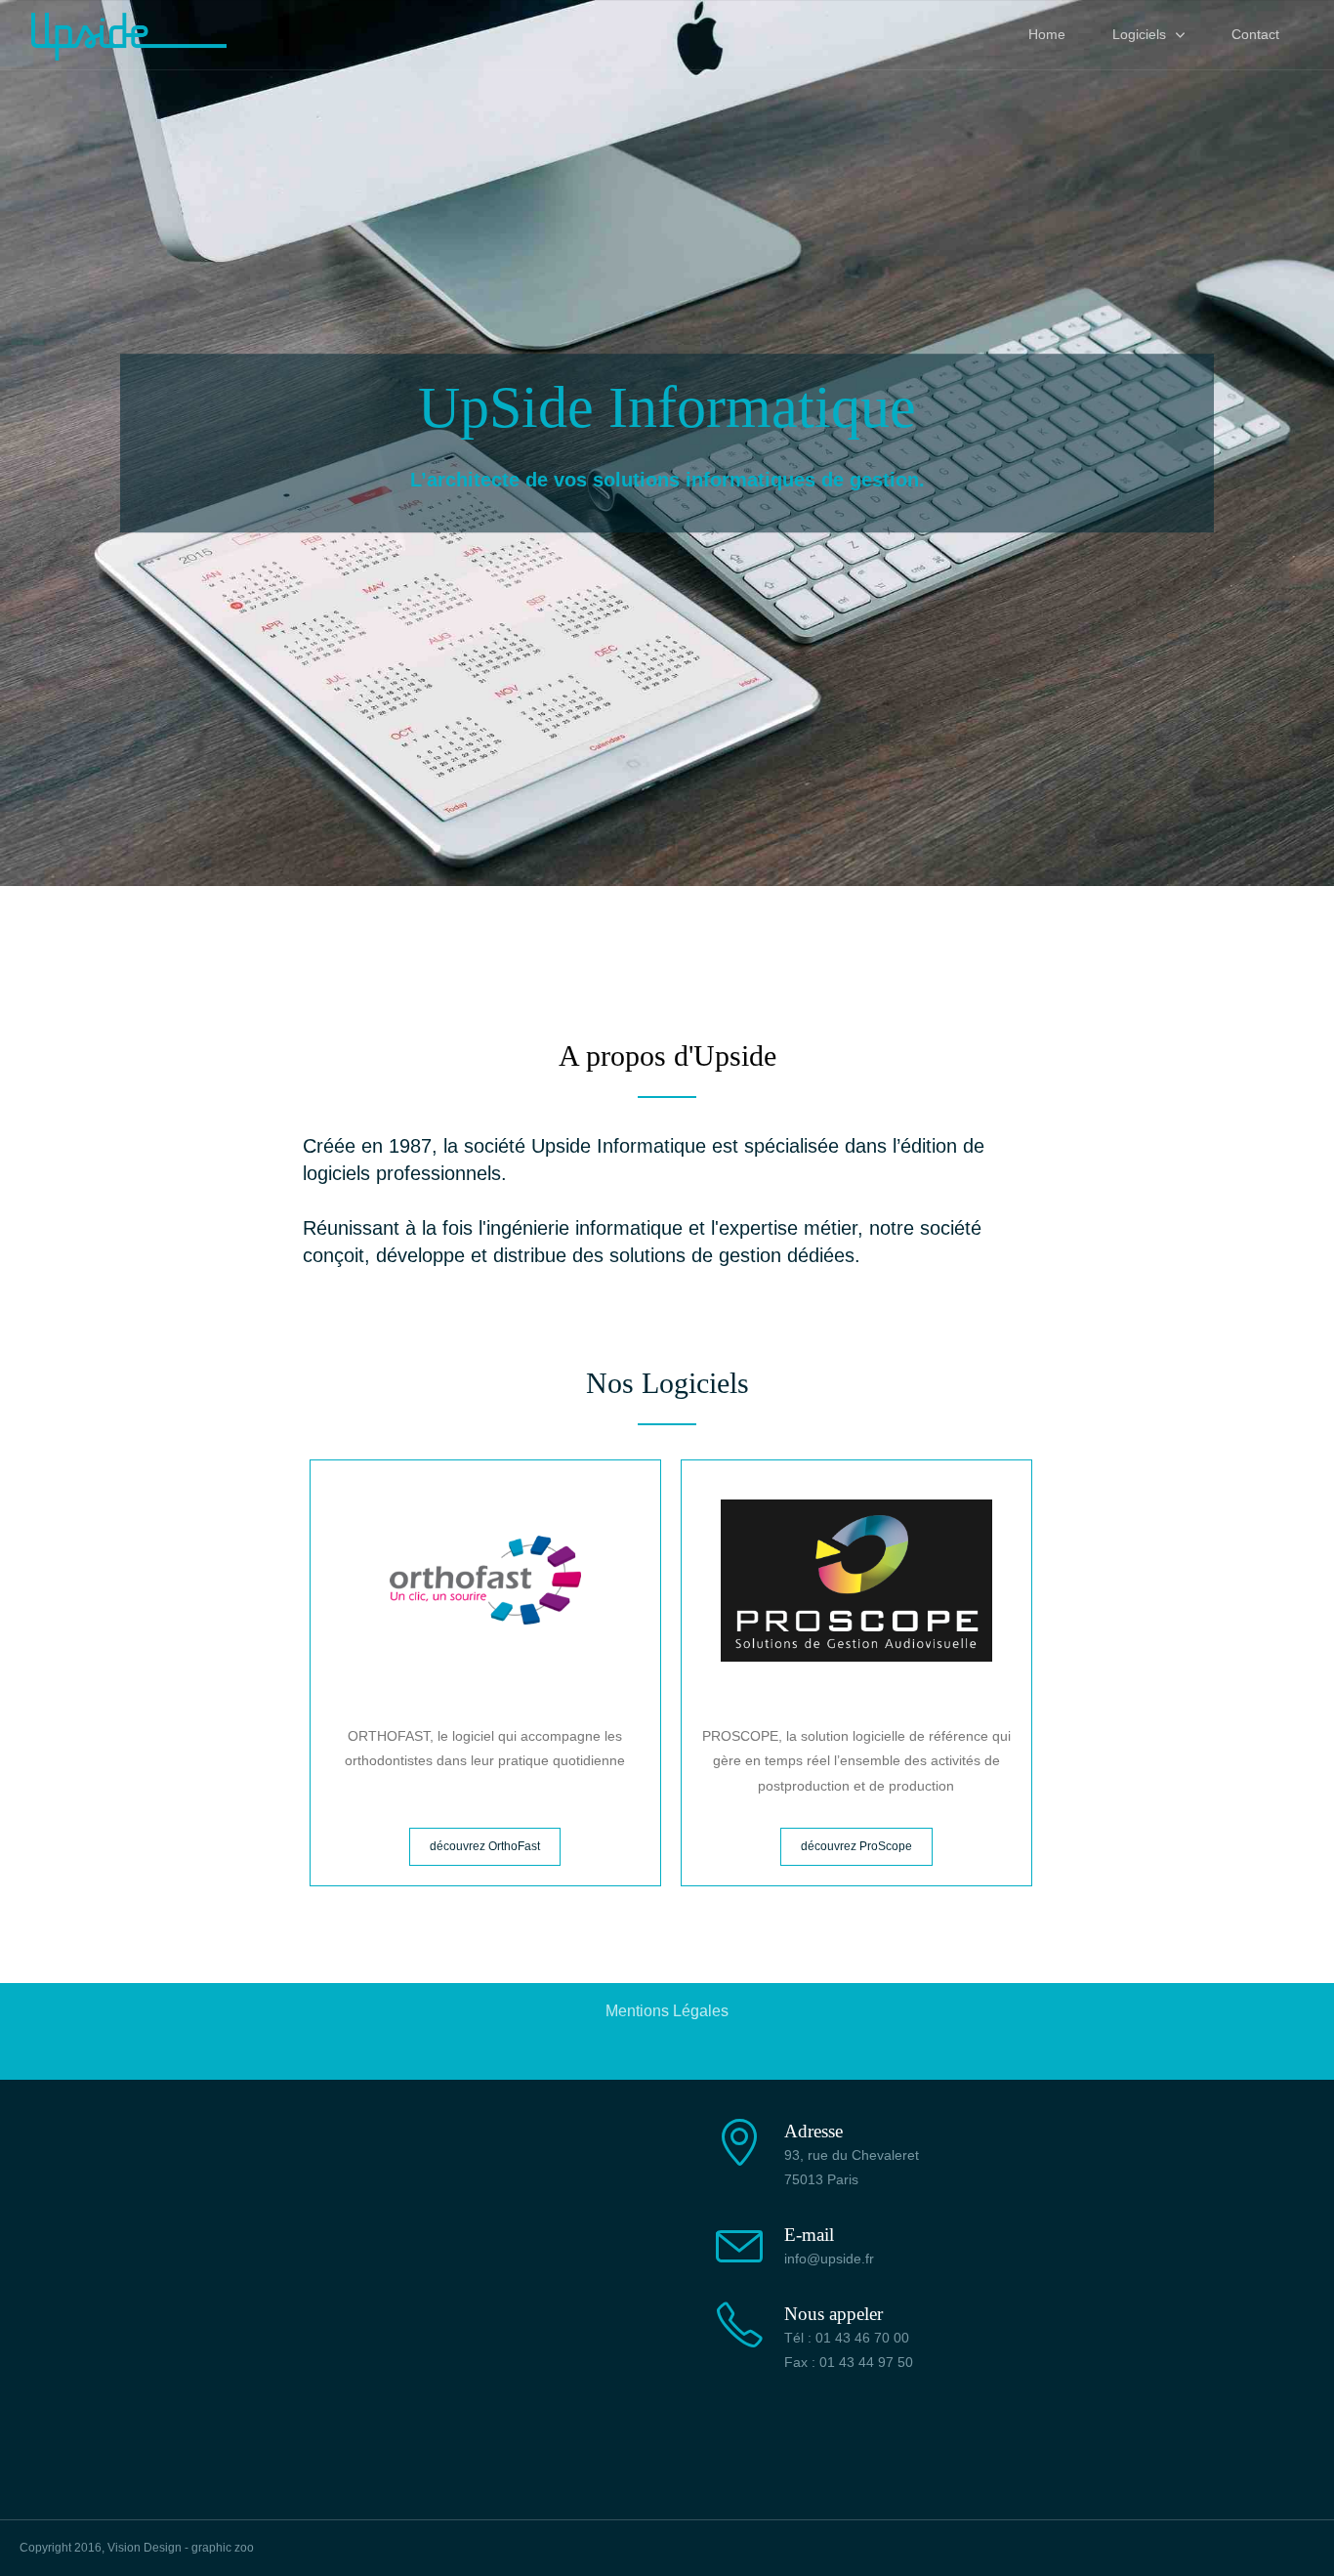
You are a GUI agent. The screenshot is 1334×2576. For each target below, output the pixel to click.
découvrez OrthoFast (485, 1846)
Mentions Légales (667, 2011)
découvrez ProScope (856, 1846)
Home (1047, 35)
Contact (1255, 35)
